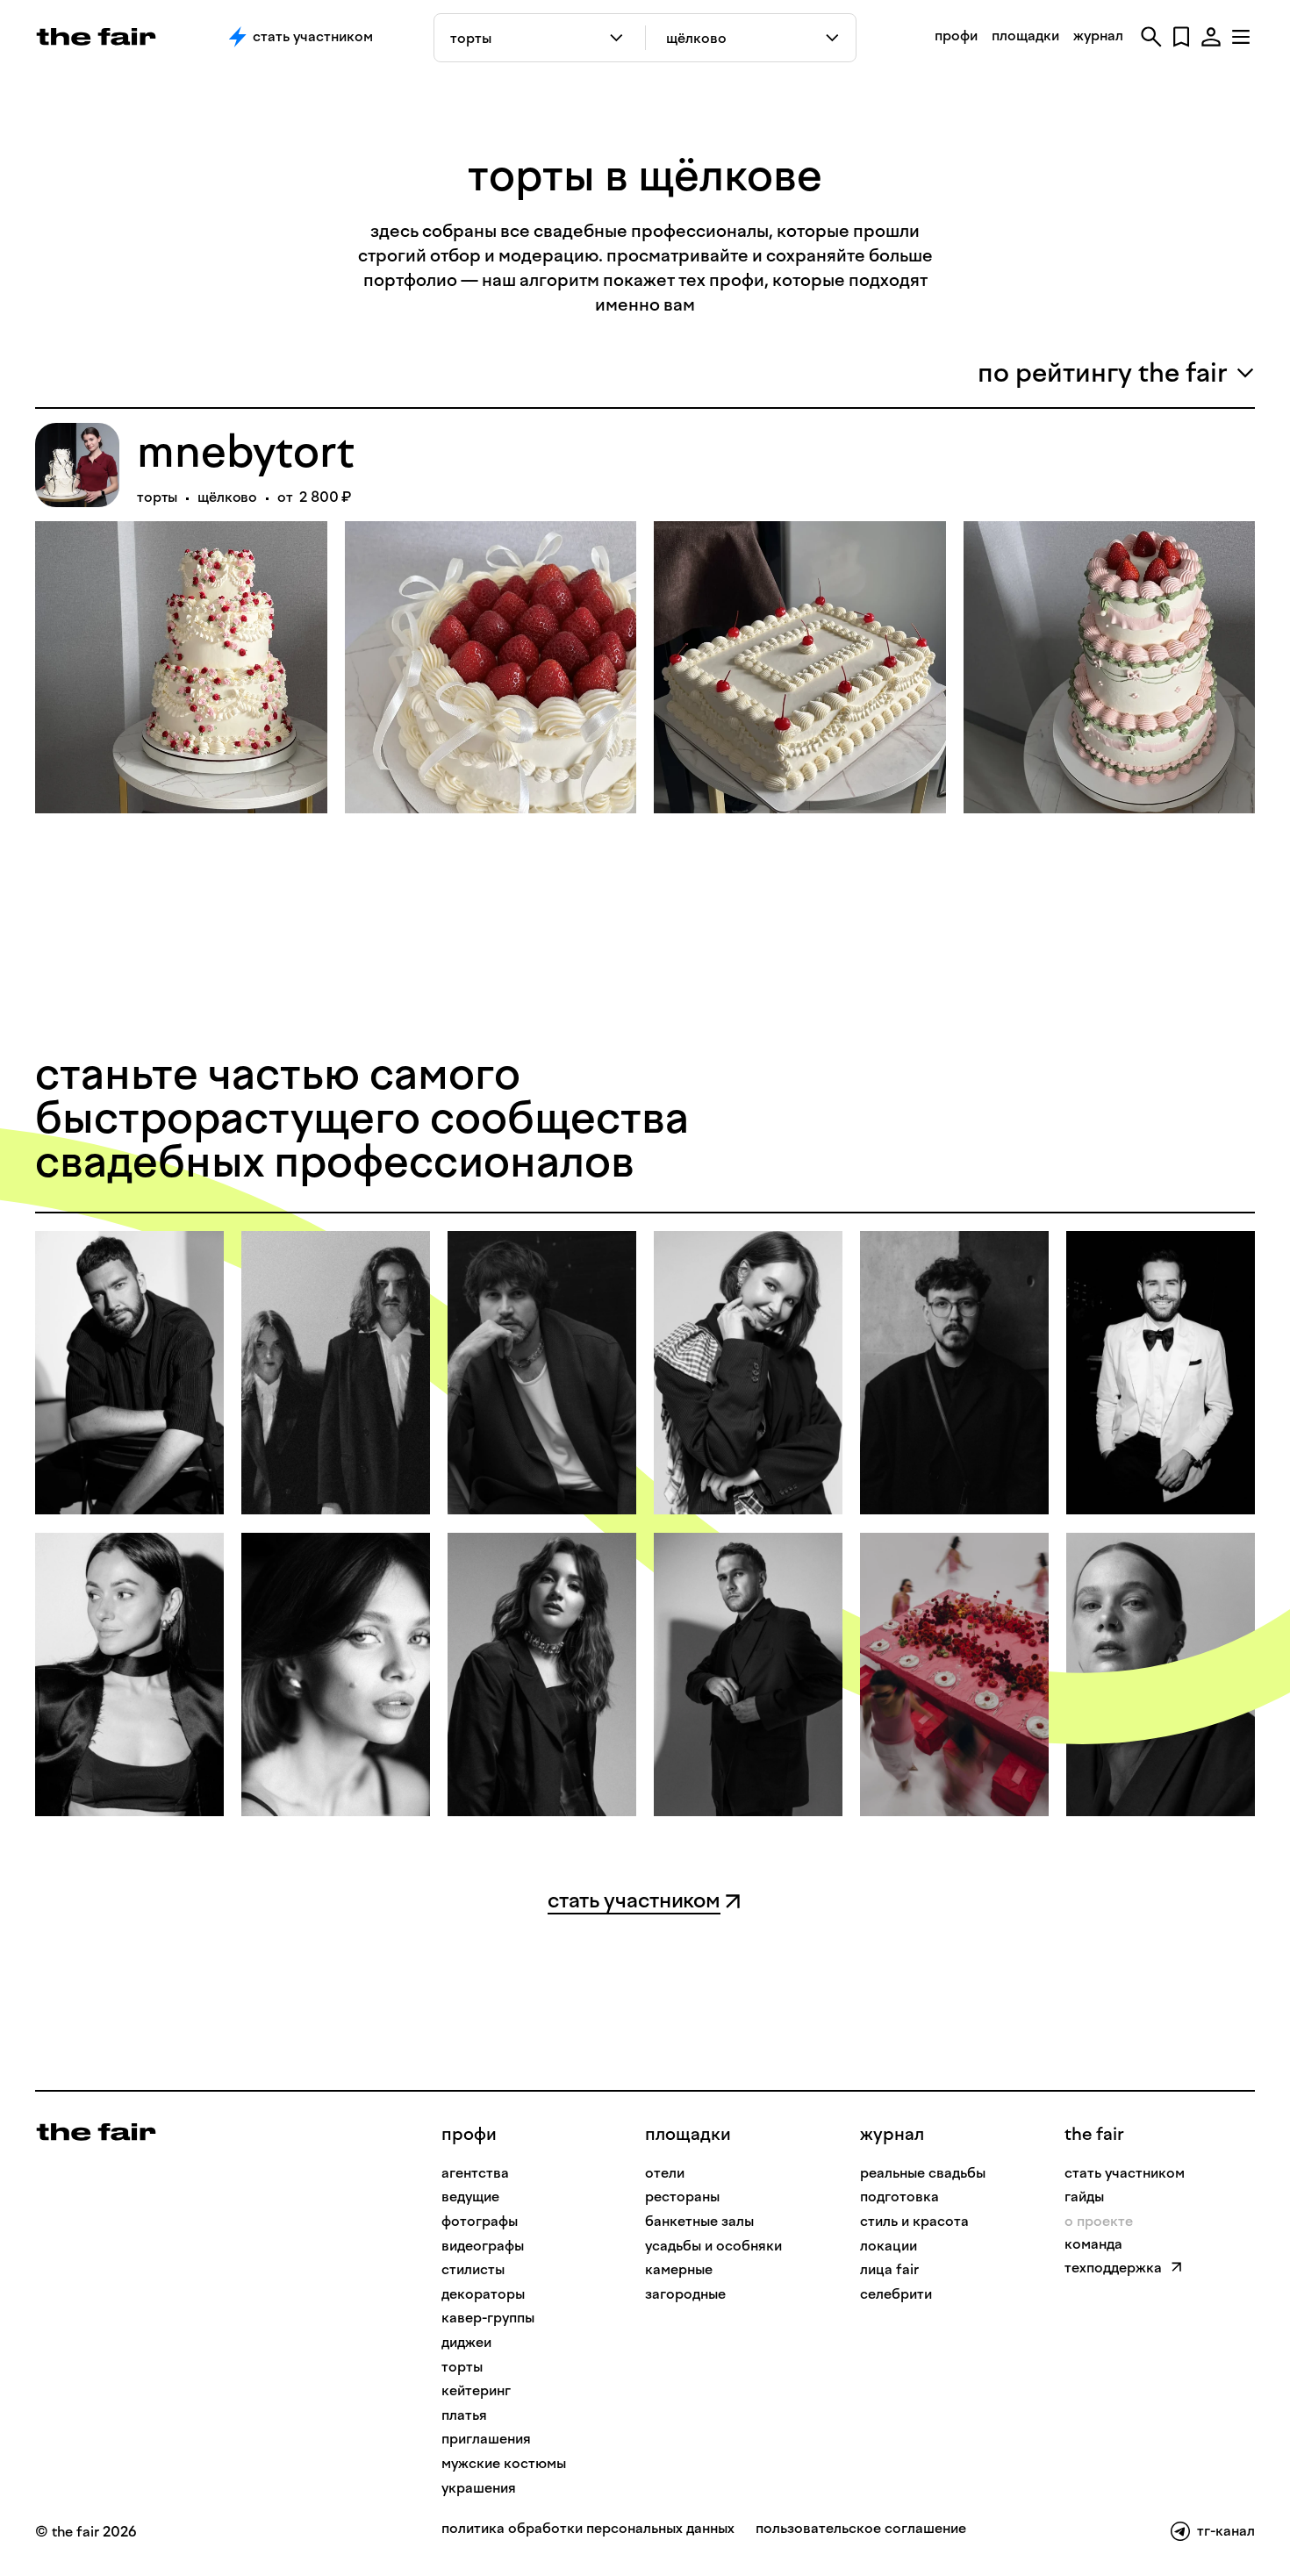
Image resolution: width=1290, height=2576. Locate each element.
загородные (685, 2294)
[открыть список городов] (833, 38)
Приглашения (486, 2439)
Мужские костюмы (504, 2463)
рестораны (682, 2197)
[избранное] (1181, 37)
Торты (462, 2367)
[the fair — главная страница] (96, 37)
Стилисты (473, 2269)
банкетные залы (699, 2221)
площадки (1025, 36)
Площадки (688, 2134)
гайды (1084, 2197)
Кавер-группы (488, 2318)
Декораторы (483, 2294)
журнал (1098, 36)
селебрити (896, 2294)
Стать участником (313, 36)
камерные (679, 2269)
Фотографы (480, 2221)
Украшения (479, 2488)
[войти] (1211, 37)
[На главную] (96, 2130)
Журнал (892, 2134)
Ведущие (470, 2197)
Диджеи (466, 2342)
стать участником (1125, 2173)
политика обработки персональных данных (588, 2529)
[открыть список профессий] (620, 38)
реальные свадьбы (923, 2173)
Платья (464, 2415)
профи (956, 36)
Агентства (475, 2173)
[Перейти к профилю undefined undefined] (129, 1373)
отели (665, 2173)
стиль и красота (914, 2221)
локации (889, 2246)
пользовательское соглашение (861, 2529)
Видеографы (483, 2246)
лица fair (889, 2269)
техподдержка (1113, 2268)
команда (1093, 2244)
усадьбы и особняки (713, 2246)
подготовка (899, 2197)
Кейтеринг (476, 2390)
